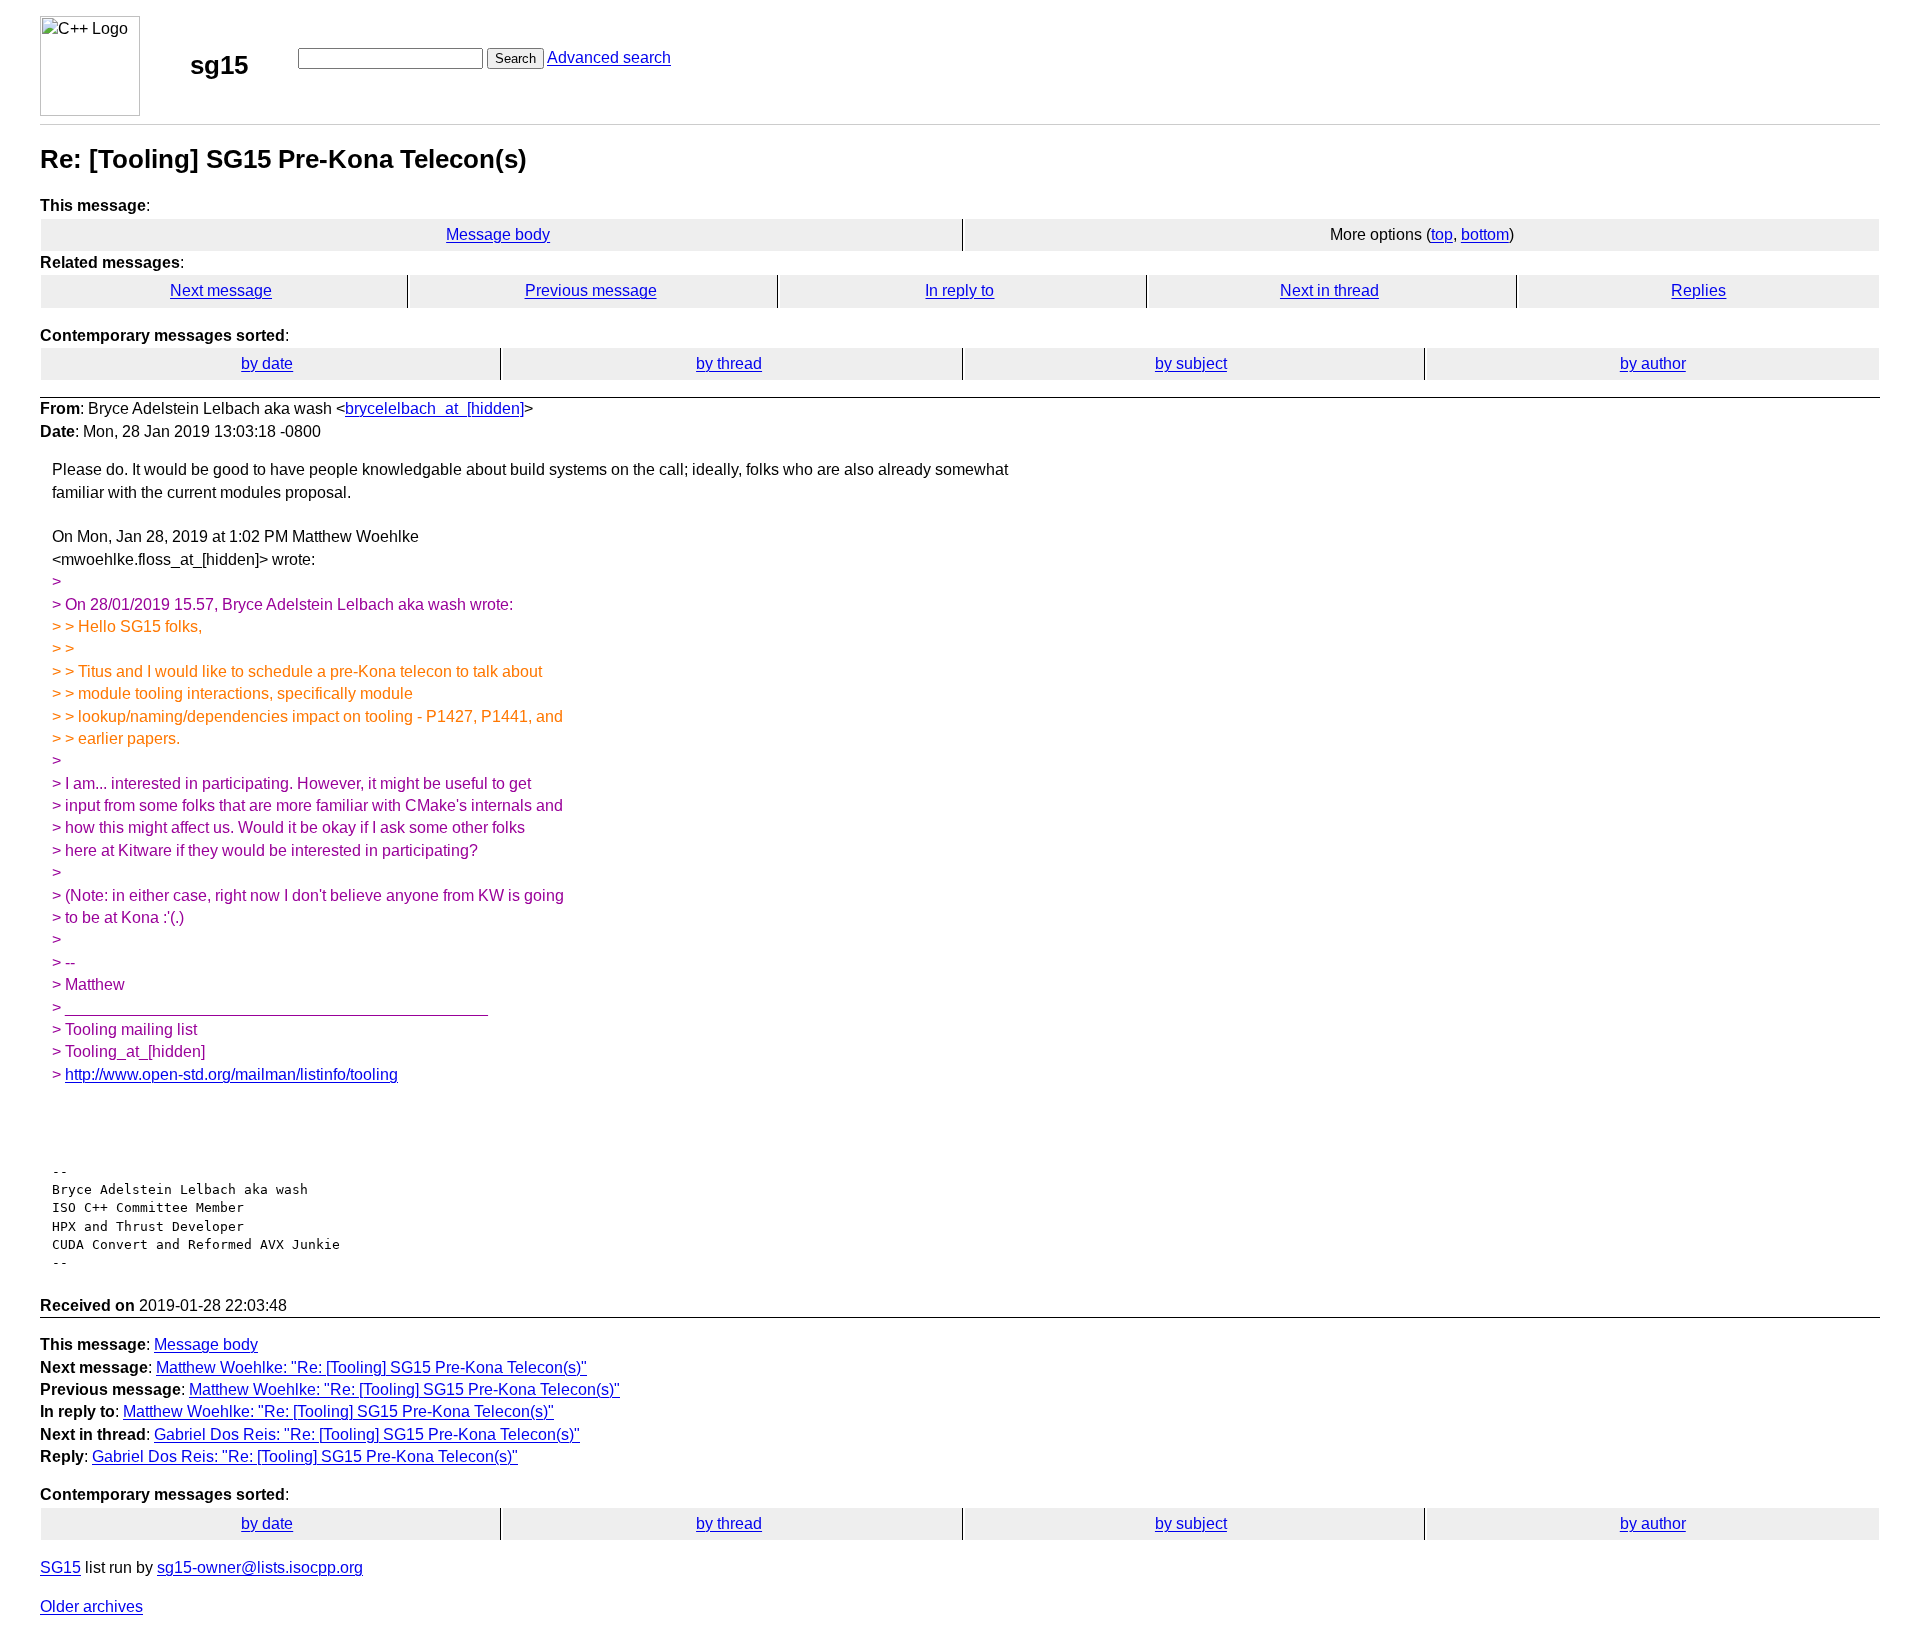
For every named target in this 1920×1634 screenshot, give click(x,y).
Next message (221, 290)
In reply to (959, 290)
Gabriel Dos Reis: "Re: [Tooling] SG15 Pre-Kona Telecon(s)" (367, 1434)
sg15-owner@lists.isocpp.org (260, 1567)
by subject (1191, 363)
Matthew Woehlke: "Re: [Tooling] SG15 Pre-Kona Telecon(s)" (371, 1367)
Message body (498, 234)
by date (267, 363)
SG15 (60, 1567)
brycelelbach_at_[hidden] (434, 408)
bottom (1485, 234)
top (1442, 234)
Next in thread (1329, 290)
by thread (729, 363)
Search (515, 58)
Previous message (591, 290)
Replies (1698, 290)
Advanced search (609, 57)
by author (1653, 363)
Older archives (91, 1606)
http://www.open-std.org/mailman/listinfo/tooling (231, 1074)
